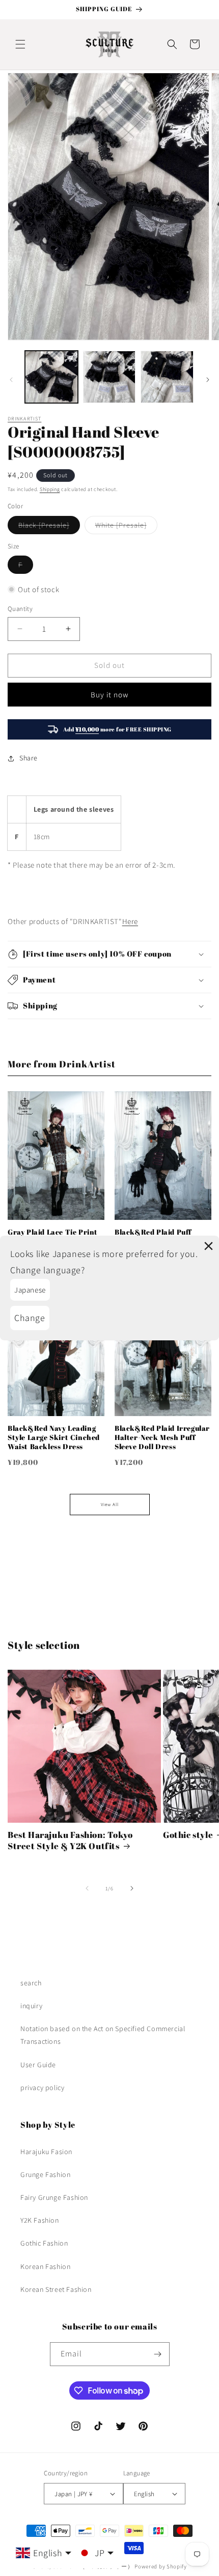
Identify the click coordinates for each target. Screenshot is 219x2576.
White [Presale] (126, 527)
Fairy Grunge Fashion (54, 2197)
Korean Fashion (45, 2266)
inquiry (31, 2006)
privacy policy (42, 2088)
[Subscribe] (158, 2354)
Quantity (20, 609)
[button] (20, 44)
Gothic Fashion (44, 2243)
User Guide (38, 2065)
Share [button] (29, 758)
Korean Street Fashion (56, 2289)
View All (110, 1505)
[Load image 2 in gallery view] (109, 377)
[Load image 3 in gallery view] (167, 377)
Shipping (50, 489)
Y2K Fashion (40, 2220)
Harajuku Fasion (46, 2152)
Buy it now (109, 695)
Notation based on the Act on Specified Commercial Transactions (103, 2035)
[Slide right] (208, 380)
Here (130, 921)
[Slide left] (11, 380)
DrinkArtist (24, 419)
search (31, 1983)
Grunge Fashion (45, 2174)
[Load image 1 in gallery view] (51, 377)
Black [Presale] (49, 527)
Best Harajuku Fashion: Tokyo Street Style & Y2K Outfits (70, 1841)
